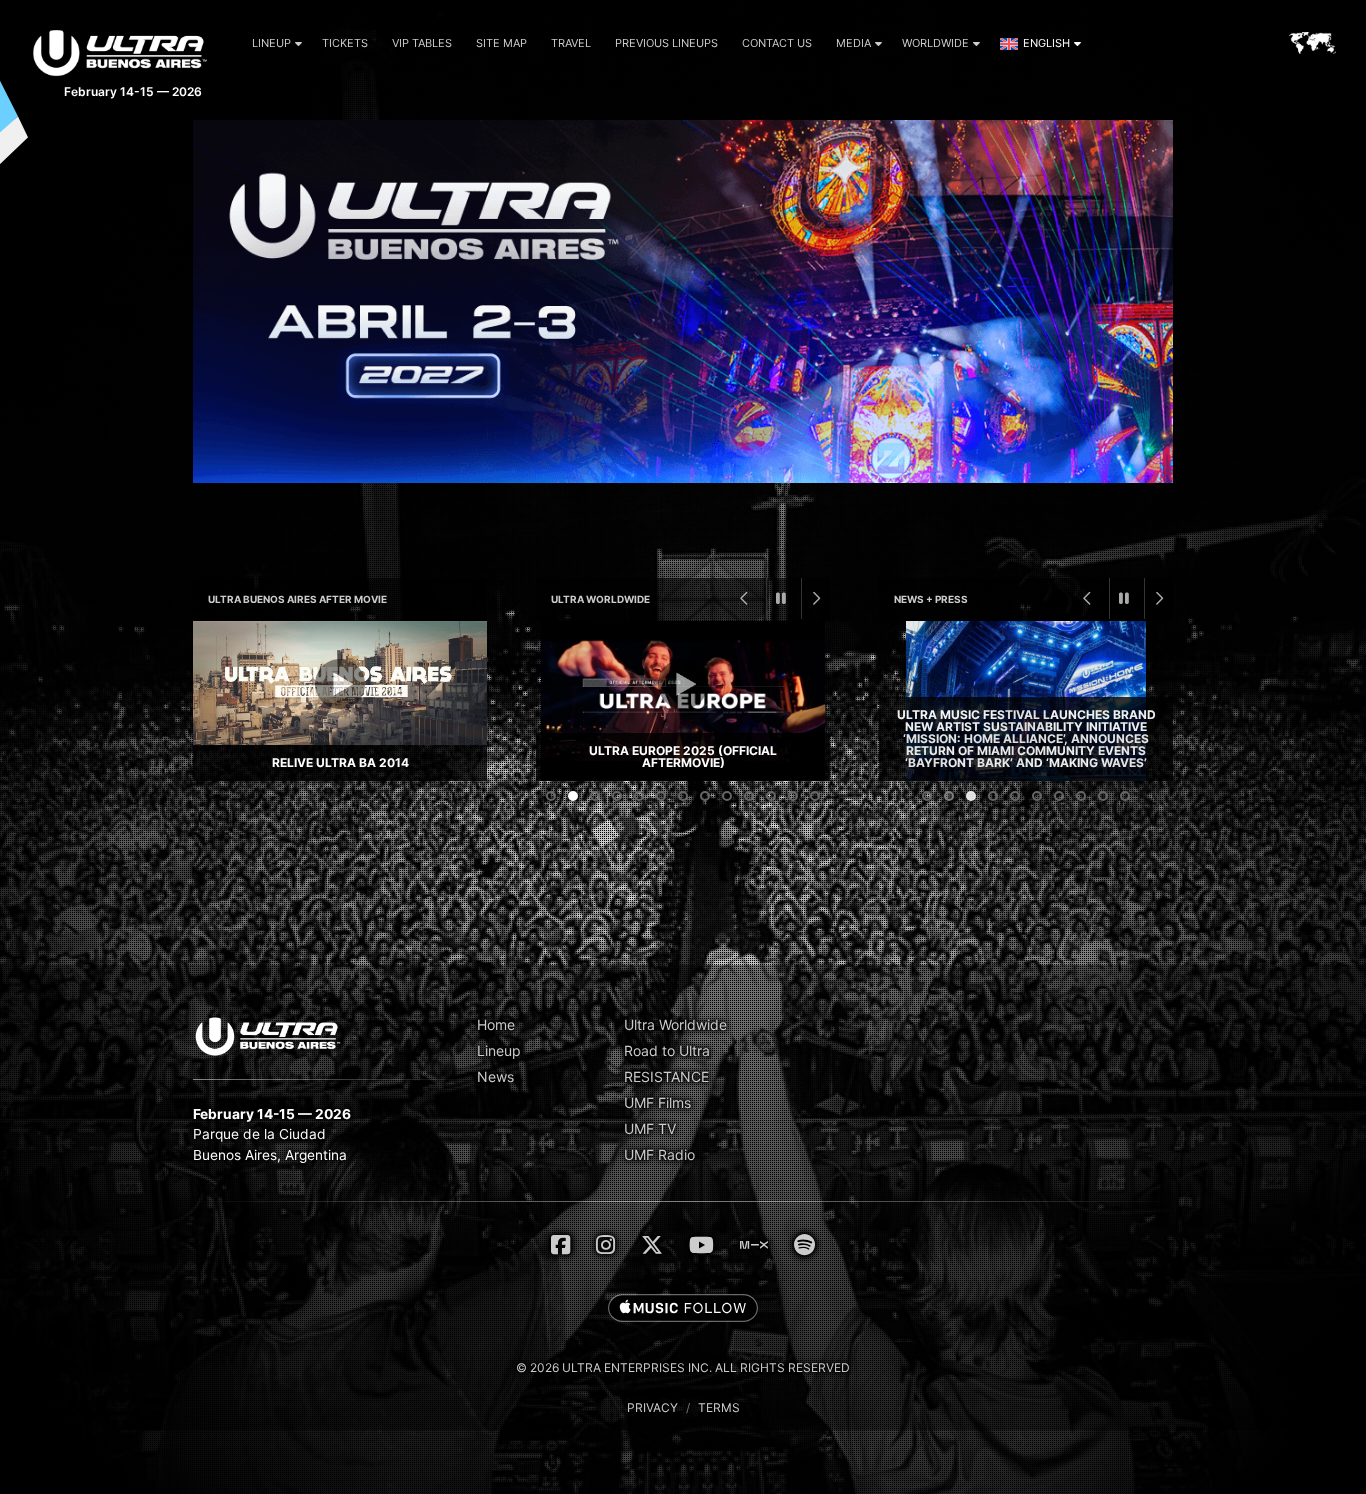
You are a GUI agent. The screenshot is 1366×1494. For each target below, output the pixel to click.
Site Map (501, 43)
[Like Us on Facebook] (560, 1245)
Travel (571, 43)
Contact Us (777, 43)
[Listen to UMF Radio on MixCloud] (754, 1245)
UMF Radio (659, 1154)
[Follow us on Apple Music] (683, 1309)
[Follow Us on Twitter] (652, 1245)
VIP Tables (422, 43)
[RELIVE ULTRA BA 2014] (340, 701)
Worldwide (935, 43)
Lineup (271, 43)
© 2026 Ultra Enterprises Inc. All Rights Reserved (683, 1367)
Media (853, 43)
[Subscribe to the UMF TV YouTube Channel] (701, 1245)
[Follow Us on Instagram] (605, 1245)
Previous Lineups (666, 43)
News (495, 1076)
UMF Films (657, 1102)
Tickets (345, 43)
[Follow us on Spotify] (804, 1245)
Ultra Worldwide (600, 599)
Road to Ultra (667, 1050)
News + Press (931, 599)
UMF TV (650, 1128)
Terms (719, 1407)
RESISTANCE (666, 1076)
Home (496, 1024)
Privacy (652, 1407)
